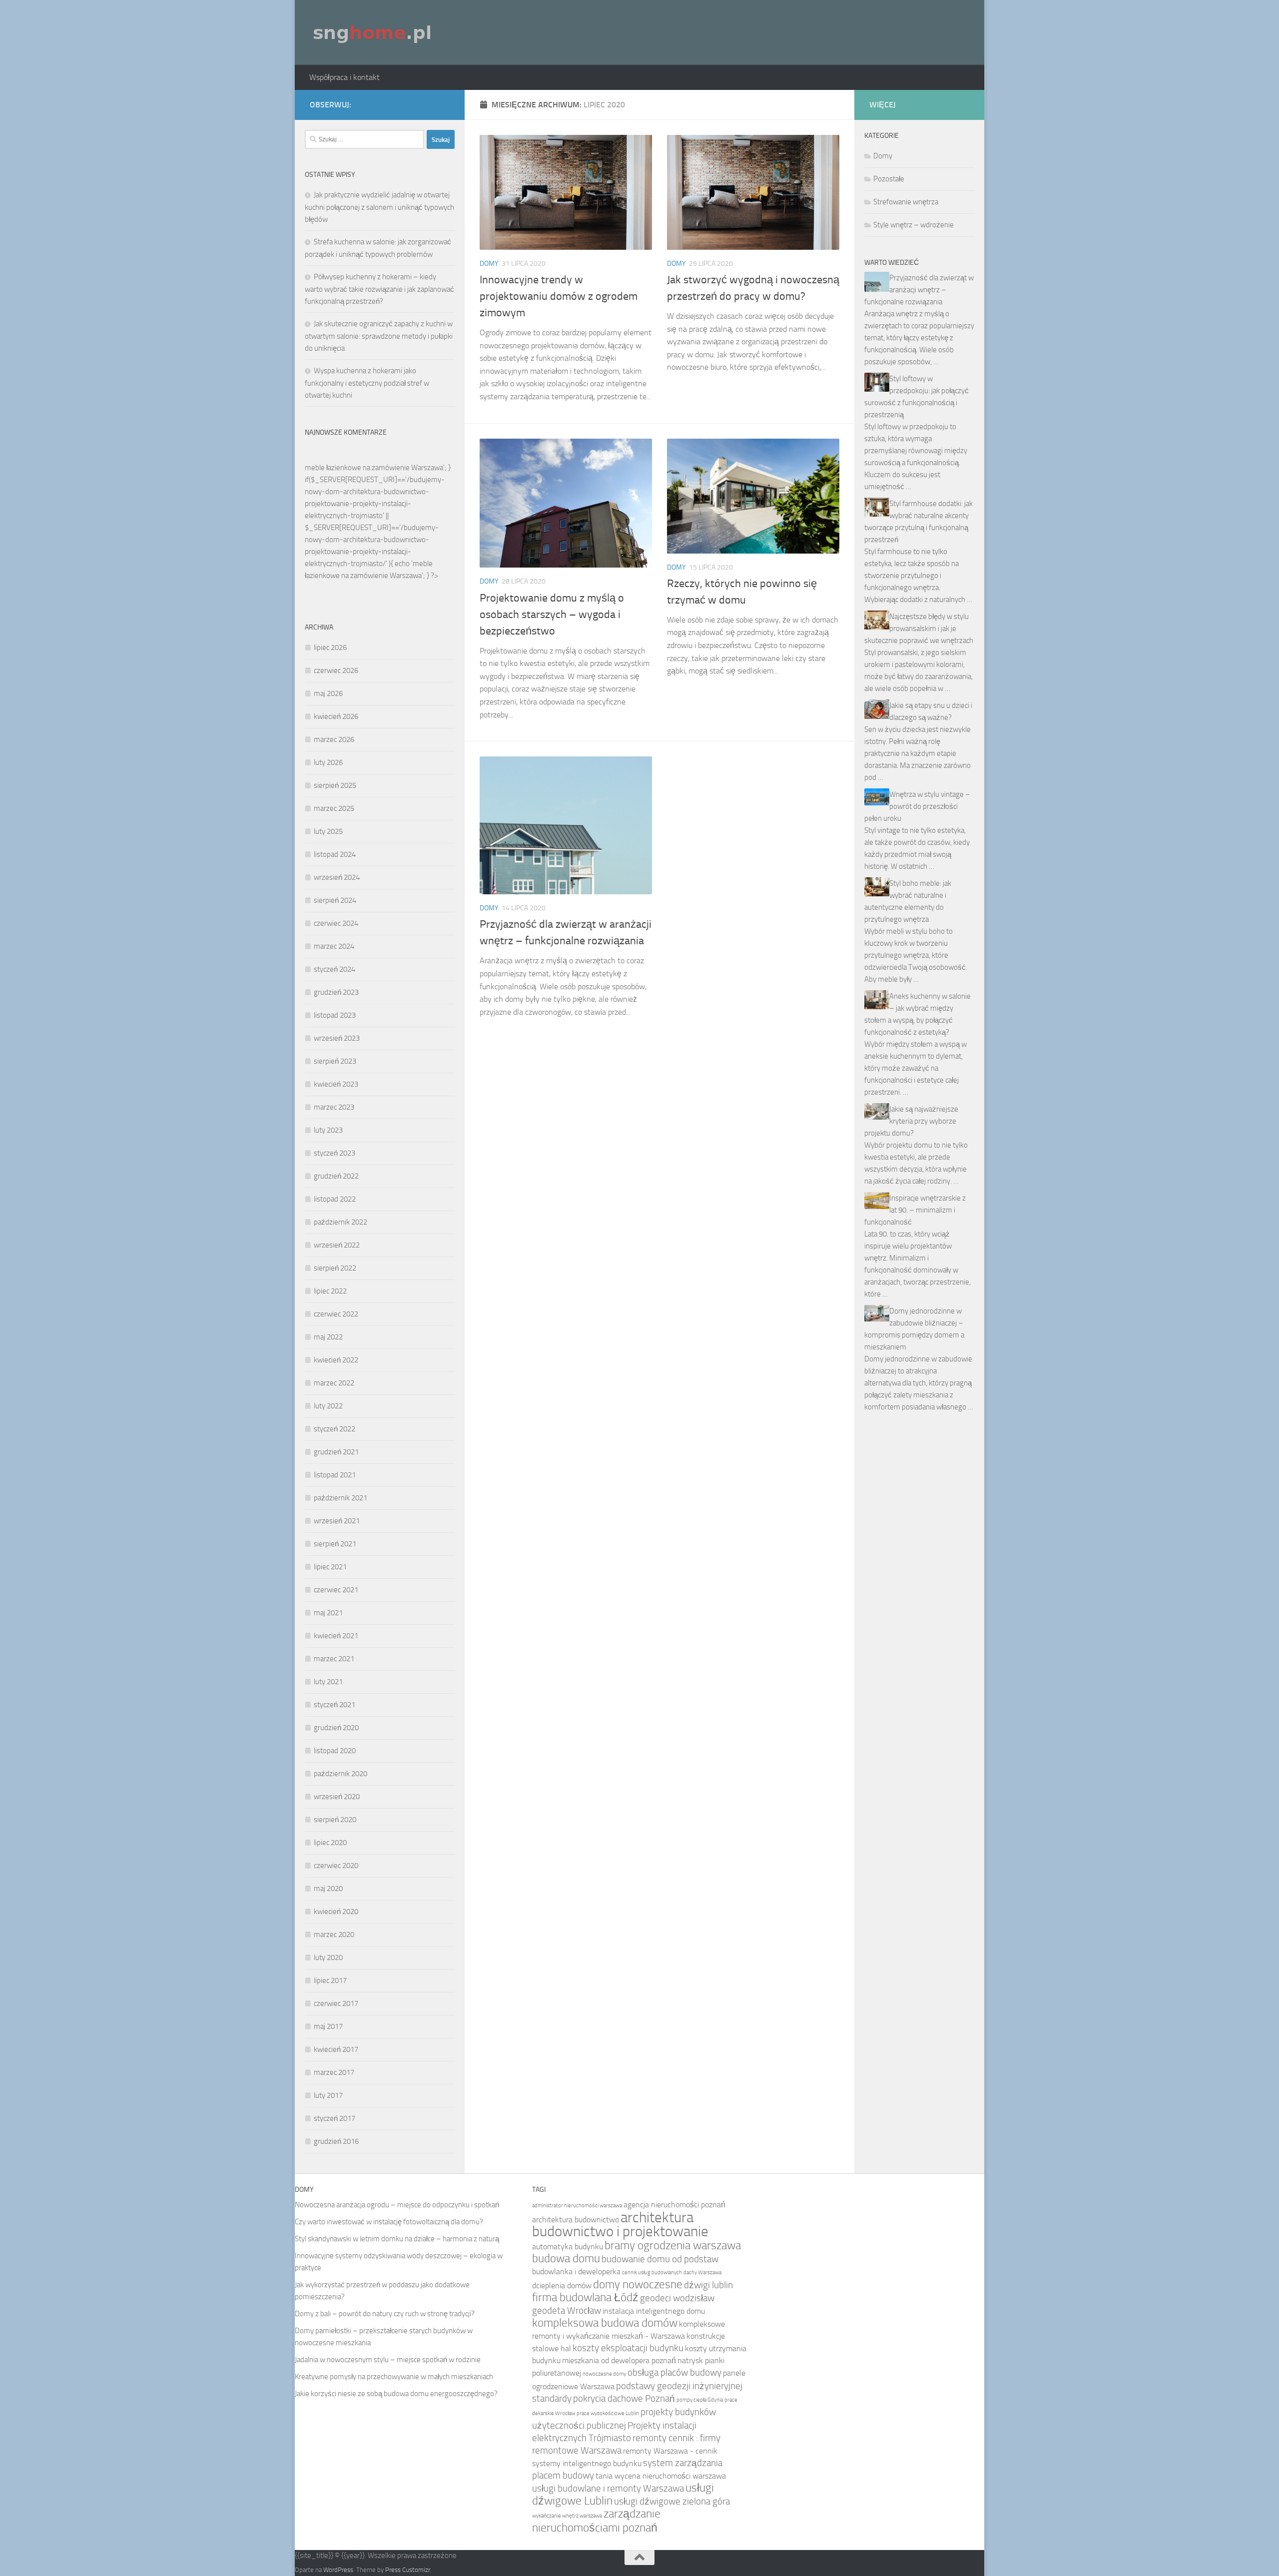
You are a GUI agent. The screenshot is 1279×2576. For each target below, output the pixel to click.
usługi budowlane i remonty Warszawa (608, 2488)
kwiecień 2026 (336, 716)
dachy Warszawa (702, 2272)
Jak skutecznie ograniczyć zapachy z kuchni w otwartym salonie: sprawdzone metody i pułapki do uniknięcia (379, 336)
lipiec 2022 (330, 1291)
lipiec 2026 (330, 647)
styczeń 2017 (334, 2118)
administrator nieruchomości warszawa (577, 2206)
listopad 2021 (335, 1475)
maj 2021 (328, 1613)
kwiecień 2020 (336, 1912)
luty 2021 (328, 1682)
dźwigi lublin (708, 2285)
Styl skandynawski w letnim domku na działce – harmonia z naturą (397, 2239)
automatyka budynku (568, 2247)
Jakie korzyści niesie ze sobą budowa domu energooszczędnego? (396, 2394)
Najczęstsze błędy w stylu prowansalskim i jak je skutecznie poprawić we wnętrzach (919, 629)
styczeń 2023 (334, 1153)
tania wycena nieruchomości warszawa (661, 2476)
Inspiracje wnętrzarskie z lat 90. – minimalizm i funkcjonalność (915, 1210)
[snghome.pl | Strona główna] (373, 32)
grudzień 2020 (336, 1728)
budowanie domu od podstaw (660, 2259)
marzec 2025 (334, 808)
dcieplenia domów (562, 2285)
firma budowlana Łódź (585, 2297)
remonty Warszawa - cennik (670, 2451)
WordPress (338, 2570)
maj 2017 (328, 2026)
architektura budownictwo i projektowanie (620, 2225)
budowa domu (566, 2258)
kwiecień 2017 (336, 2049)
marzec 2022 (334, 1383)
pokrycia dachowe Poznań (624, 2398)
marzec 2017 (334, 2072)
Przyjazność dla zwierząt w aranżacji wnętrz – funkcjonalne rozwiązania (919, 290)
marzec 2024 (334, 946)
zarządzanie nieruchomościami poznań (596, 2521)
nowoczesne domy (604, 2374)
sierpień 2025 (335, 785)
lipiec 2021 (330, 1567)
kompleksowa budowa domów (605, 2323)
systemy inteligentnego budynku (587, 2463)
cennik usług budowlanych (652, 2272)
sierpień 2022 (335, 1268)
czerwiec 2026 (336, 670)
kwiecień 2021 (336, 1636)
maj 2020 (328, 1889)
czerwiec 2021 (336, 1590)
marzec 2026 (334, 739)
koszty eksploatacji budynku (628, 2348)
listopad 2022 (335, 1199)
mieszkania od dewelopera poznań (619, 2360)
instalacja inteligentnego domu (654, 2311)
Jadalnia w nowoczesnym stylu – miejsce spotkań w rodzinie (388, 2360)
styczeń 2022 (334, 1429)
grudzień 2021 (336, 1452)
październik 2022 (340, 1222)
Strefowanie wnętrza (906, 202)
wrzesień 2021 (337, 1521)
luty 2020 (328, 1957)
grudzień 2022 (336, 1176)
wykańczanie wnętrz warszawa (567, 2516)
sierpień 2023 (335, 1061)
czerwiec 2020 (336, 1866)
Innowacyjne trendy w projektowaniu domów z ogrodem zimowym (559, 296)
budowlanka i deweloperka (576, 2271)
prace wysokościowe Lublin (608, 2413)
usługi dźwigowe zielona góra (672, 2501)
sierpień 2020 (335, 1820)
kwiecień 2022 (336, 1360)
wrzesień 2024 (337, 877)
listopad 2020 (335, 1751)
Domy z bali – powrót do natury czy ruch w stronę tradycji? (385, 2314)
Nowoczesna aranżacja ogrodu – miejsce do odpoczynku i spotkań (397, 2205)
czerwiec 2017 (336, 2003)
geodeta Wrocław (567, 2310)
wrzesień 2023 (337, 1038)
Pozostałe (889, 179)
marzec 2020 (334, 1934)
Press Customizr (408, 2570)
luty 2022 (328, 1406)
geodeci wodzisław (677, 2298)
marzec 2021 (334, 1659)
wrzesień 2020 (337, 1797)
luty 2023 (328, 1130)
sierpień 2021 (335, 1544)
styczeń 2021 (334, 1705)
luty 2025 (328, 831)
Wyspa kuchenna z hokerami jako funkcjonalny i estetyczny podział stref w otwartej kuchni (367, 383)
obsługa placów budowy (674, 2372)
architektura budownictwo (576, 2220)
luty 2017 (328, 2095)
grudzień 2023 (336, 992)
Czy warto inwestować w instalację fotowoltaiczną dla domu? (389, 2222)
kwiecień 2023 (336, 1084)
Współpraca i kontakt (344, 77)
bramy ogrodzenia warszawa (673, 2246)
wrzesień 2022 (337, 1245)
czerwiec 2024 (336, 923)
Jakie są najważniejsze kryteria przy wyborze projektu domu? (911, 1121)
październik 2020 (340, 1774)
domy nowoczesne (638, 2284)
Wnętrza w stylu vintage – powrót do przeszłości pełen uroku (917, 806)
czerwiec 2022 (336, 1314)
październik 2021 (340, 1498)
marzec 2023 (334, 1107)
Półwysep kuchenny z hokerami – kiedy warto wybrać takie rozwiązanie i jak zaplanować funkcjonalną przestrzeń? (379, 289)
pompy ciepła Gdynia (700, 2400)
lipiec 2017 (330, 1980)
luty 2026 (328, 762)
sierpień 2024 (335, 900)
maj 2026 (328, 693)
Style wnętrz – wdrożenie (914, 225)
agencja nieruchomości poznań (674, 2205)
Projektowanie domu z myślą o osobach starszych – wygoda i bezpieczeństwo (552, 615)
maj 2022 (328, 1337)
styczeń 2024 (334, 969)
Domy (489, 264)
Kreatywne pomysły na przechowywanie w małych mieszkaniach (394, 2377)
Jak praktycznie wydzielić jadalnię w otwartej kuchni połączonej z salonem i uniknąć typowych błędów (379, 207)
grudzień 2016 (336, 2141)
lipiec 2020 (330, 1843)
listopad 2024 (335, 854)
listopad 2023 (335, 1015)
